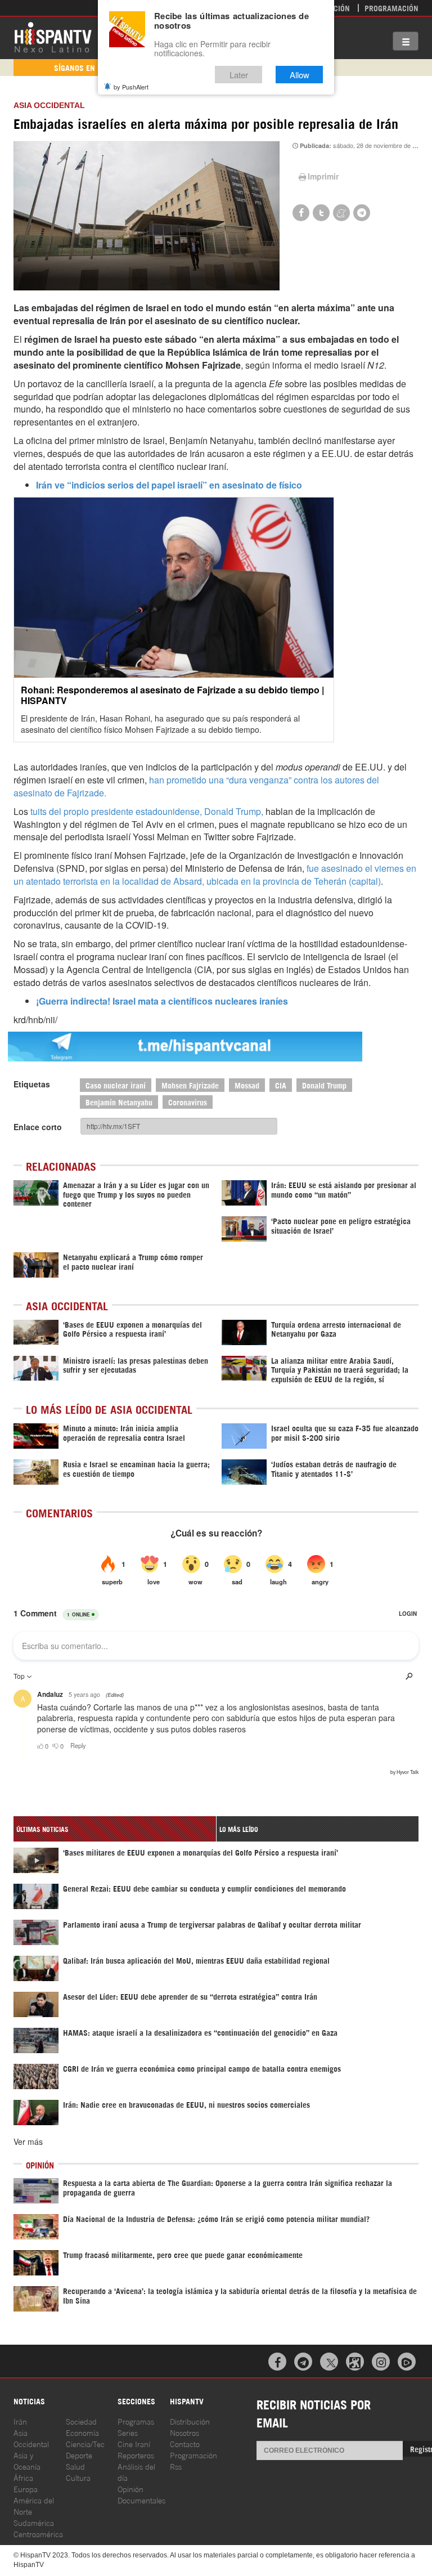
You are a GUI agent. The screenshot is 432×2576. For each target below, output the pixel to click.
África (23, 2477)
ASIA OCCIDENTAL (49, 105)
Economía (82, 2432)
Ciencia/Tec (85, 2443)
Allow (300, 75)
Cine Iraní (134, 2443)
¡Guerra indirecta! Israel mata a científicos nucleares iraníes (163, 1001)
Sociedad (81, 2421)
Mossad (247, 1085)
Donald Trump (324, 1085)
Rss (176, 2466)
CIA (281, 1085)
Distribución (190, 2421)
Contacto (185, 2443)
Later (239, 75)
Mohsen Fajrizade (190, 1085)
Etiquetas (32, 1084)
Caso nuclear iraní (116, 1085)
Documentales (141, 2500)
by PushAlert (131, 87)
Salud (75, 2466)
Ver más (28, 2142)
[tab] (115, 1829)
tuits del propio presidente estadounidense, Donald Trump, (147, 811)
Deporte (79, 2455)
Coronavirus (188, 1102)
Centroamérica (38, 2534)
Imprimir (323, 176)
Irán (20, 2421)
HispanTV (53, 37)
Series (128, 2432)
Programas (136, 2421)
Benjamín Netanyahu (119, 1102)
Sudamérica (34, 2522)
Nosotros (184, 2432)
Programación (391, 8)
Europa (26, 2488)
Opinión (130, 2488)
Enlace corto (38, 1127)
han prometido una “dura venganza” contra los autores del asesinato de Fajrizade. (196, 786)
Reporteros (136, 2455)
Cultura (78, 2477)
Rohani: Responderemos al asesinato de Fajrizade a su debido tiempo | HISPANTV (172, 695)
